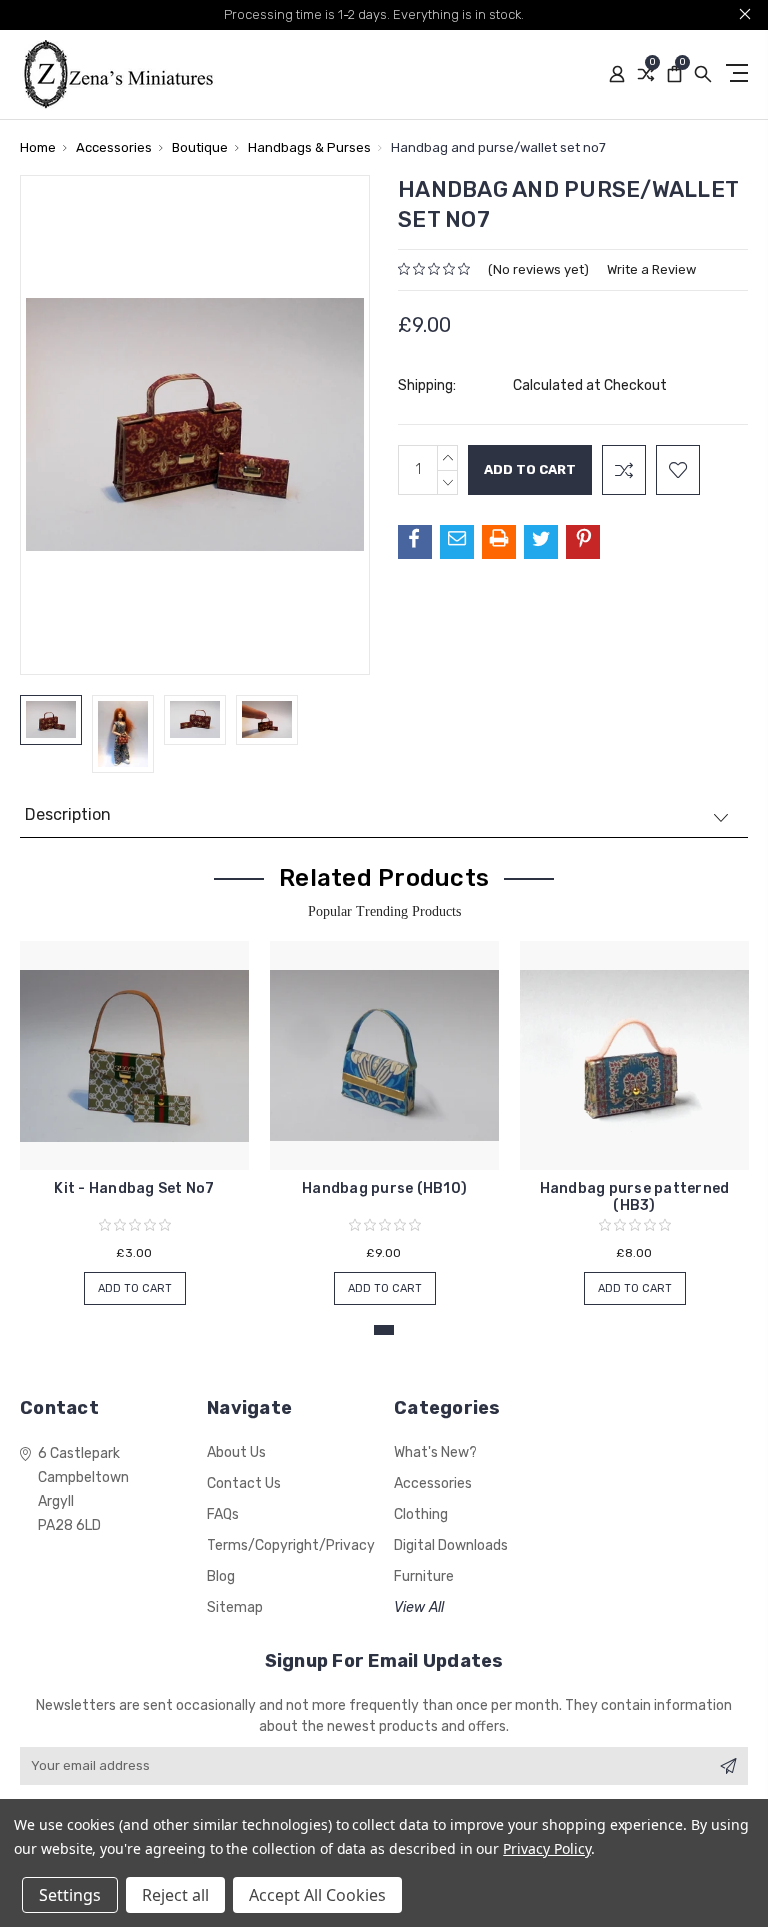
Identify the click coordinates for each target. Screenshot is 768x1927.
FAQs (223, 1514)
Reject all (175, 1895)
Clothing (421, 1514)
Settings (70, 1895)
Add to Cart (135, 1288)
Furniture (424, 1576)
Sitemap (235, 1607)
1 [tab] (384, 1330)
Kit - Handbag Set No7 (134, 1188)
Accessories (433, 1483)
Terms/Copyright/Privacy (291, 1545)
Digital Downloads (451, 1545)
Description (68, 814)
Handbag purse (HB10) (384, 1188)
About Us (236, 1452)
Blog (221, 1576)
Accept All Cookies (317, 1895)
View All (419, 1607)
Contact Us (244, 1483)
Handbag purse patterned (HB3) (635, 1197)
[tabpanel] (135, 1113)
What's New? (435, 1452)
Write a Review (651, 269)
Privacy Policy (546, 1848)
